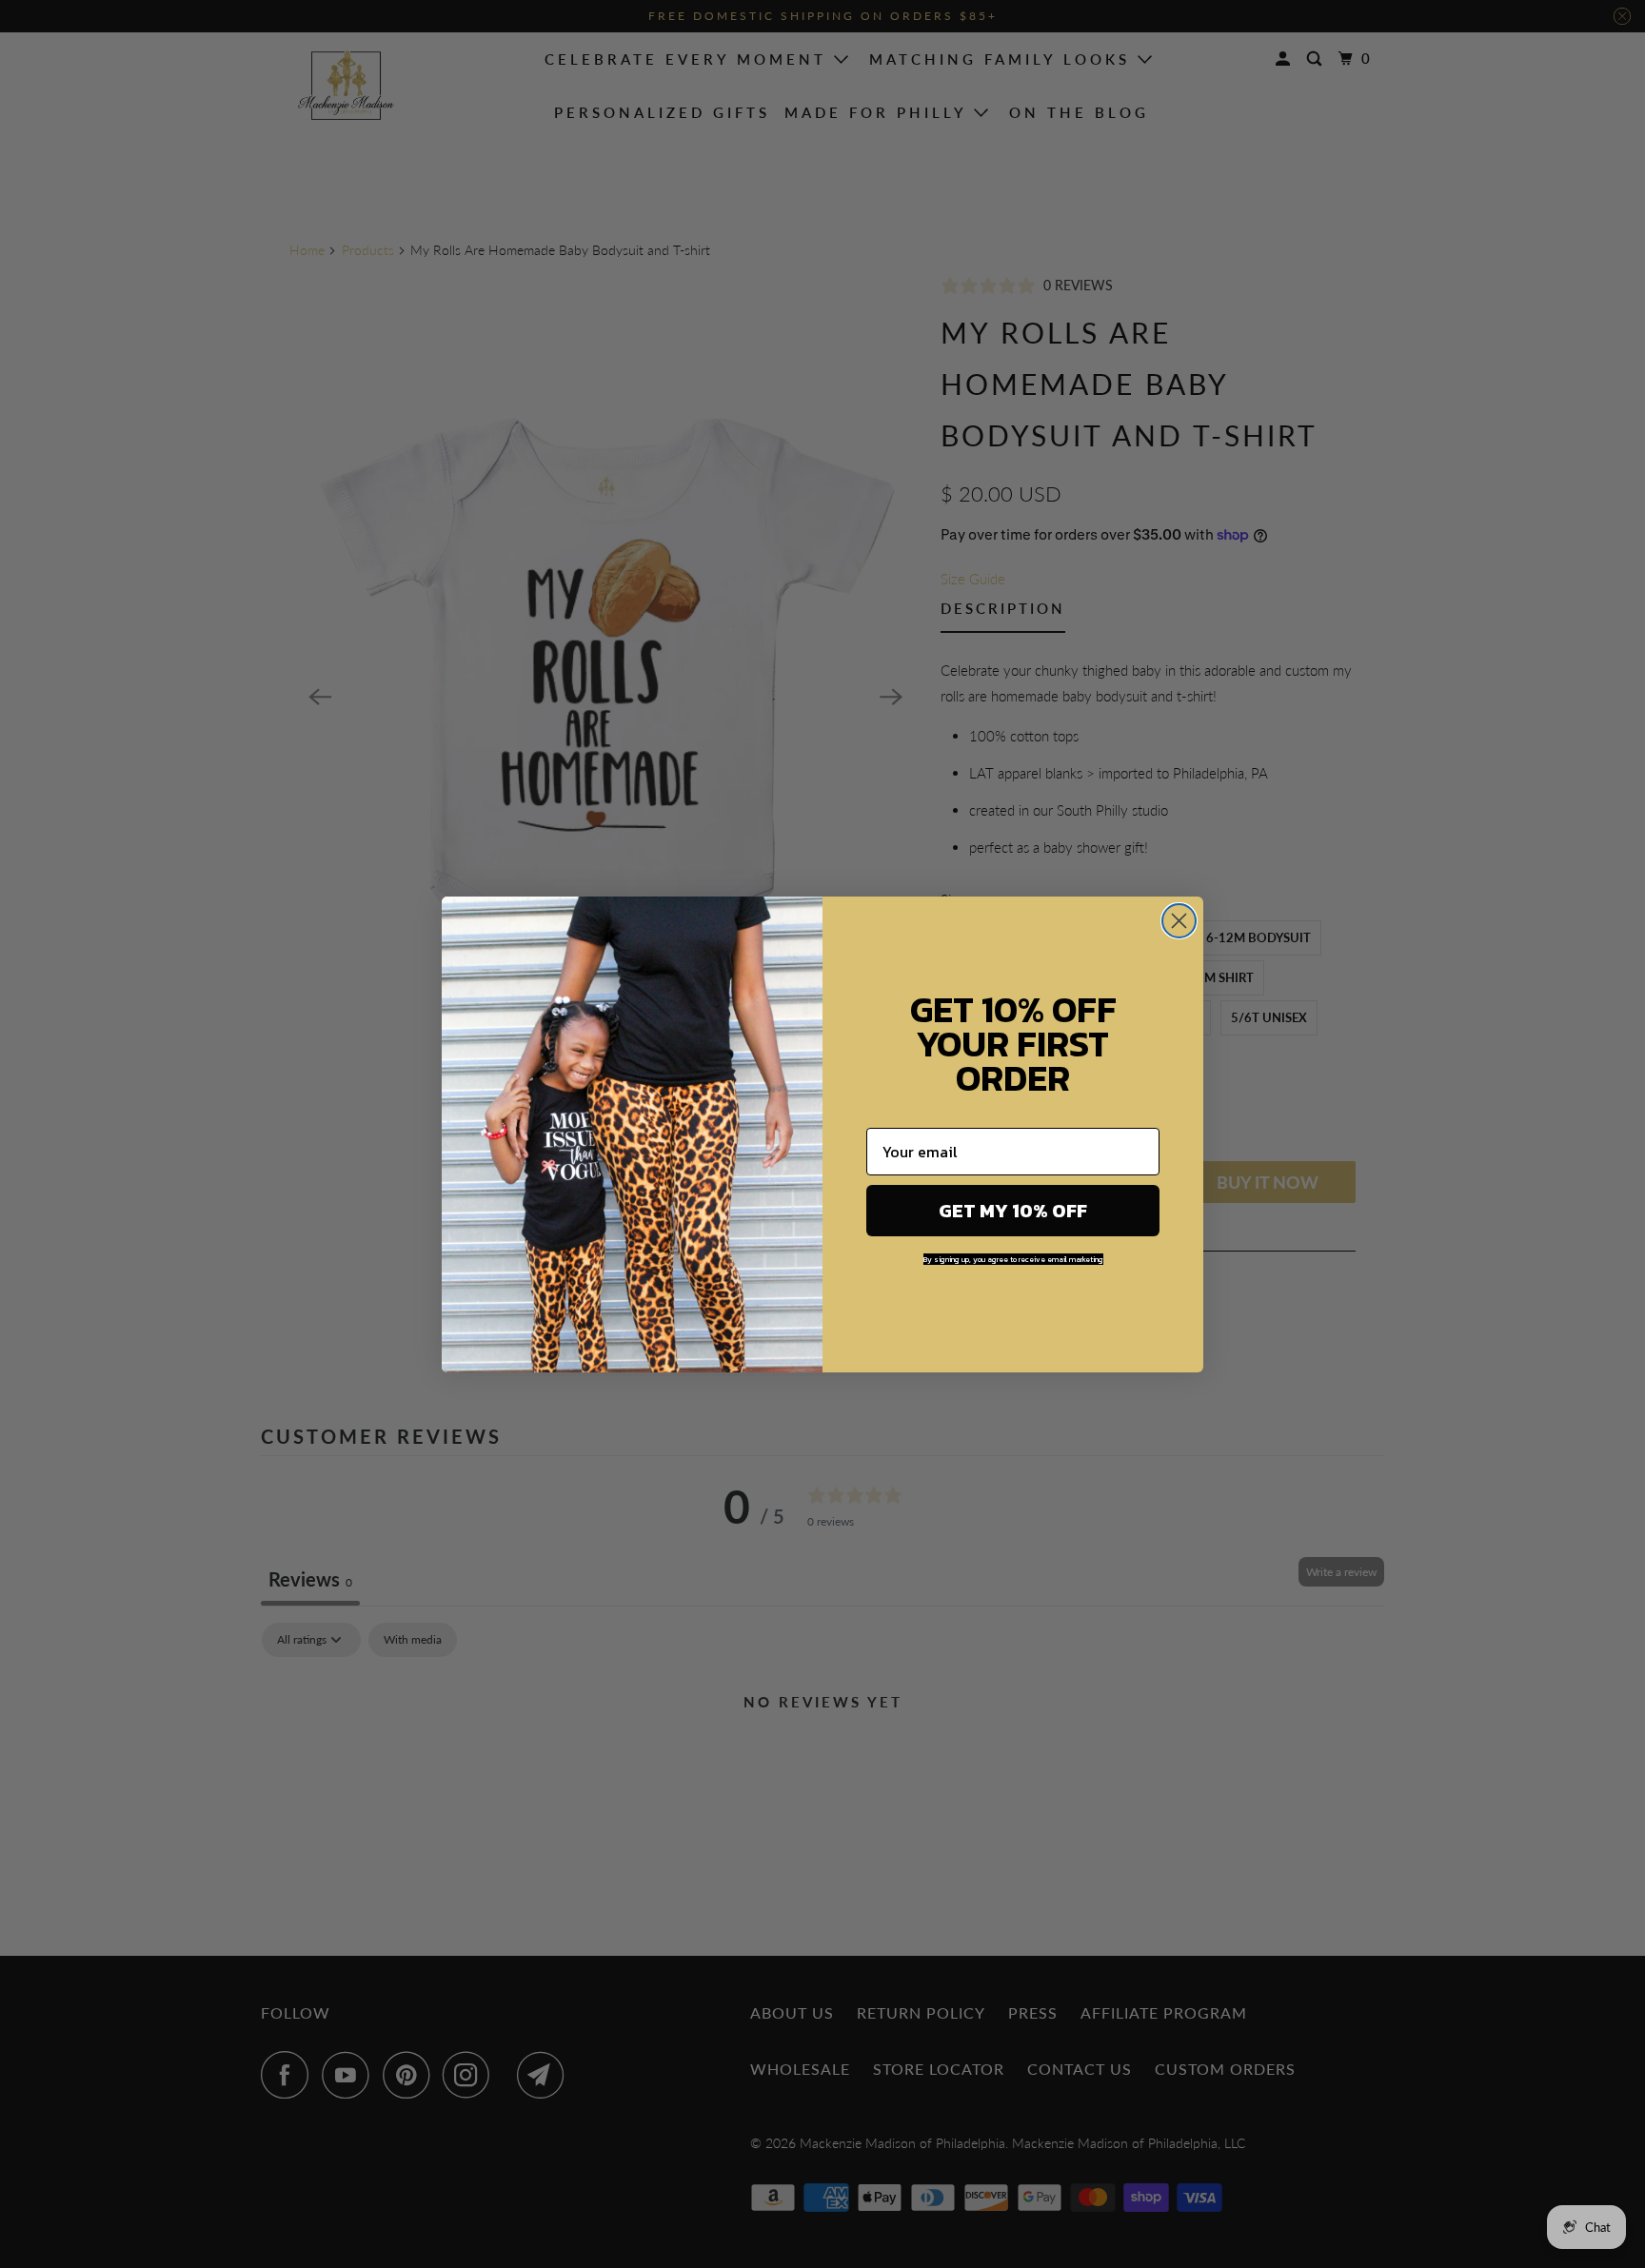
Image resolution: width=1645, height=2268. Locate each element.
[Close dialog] (1179, 921)
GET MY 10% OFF (1013, 1211)
